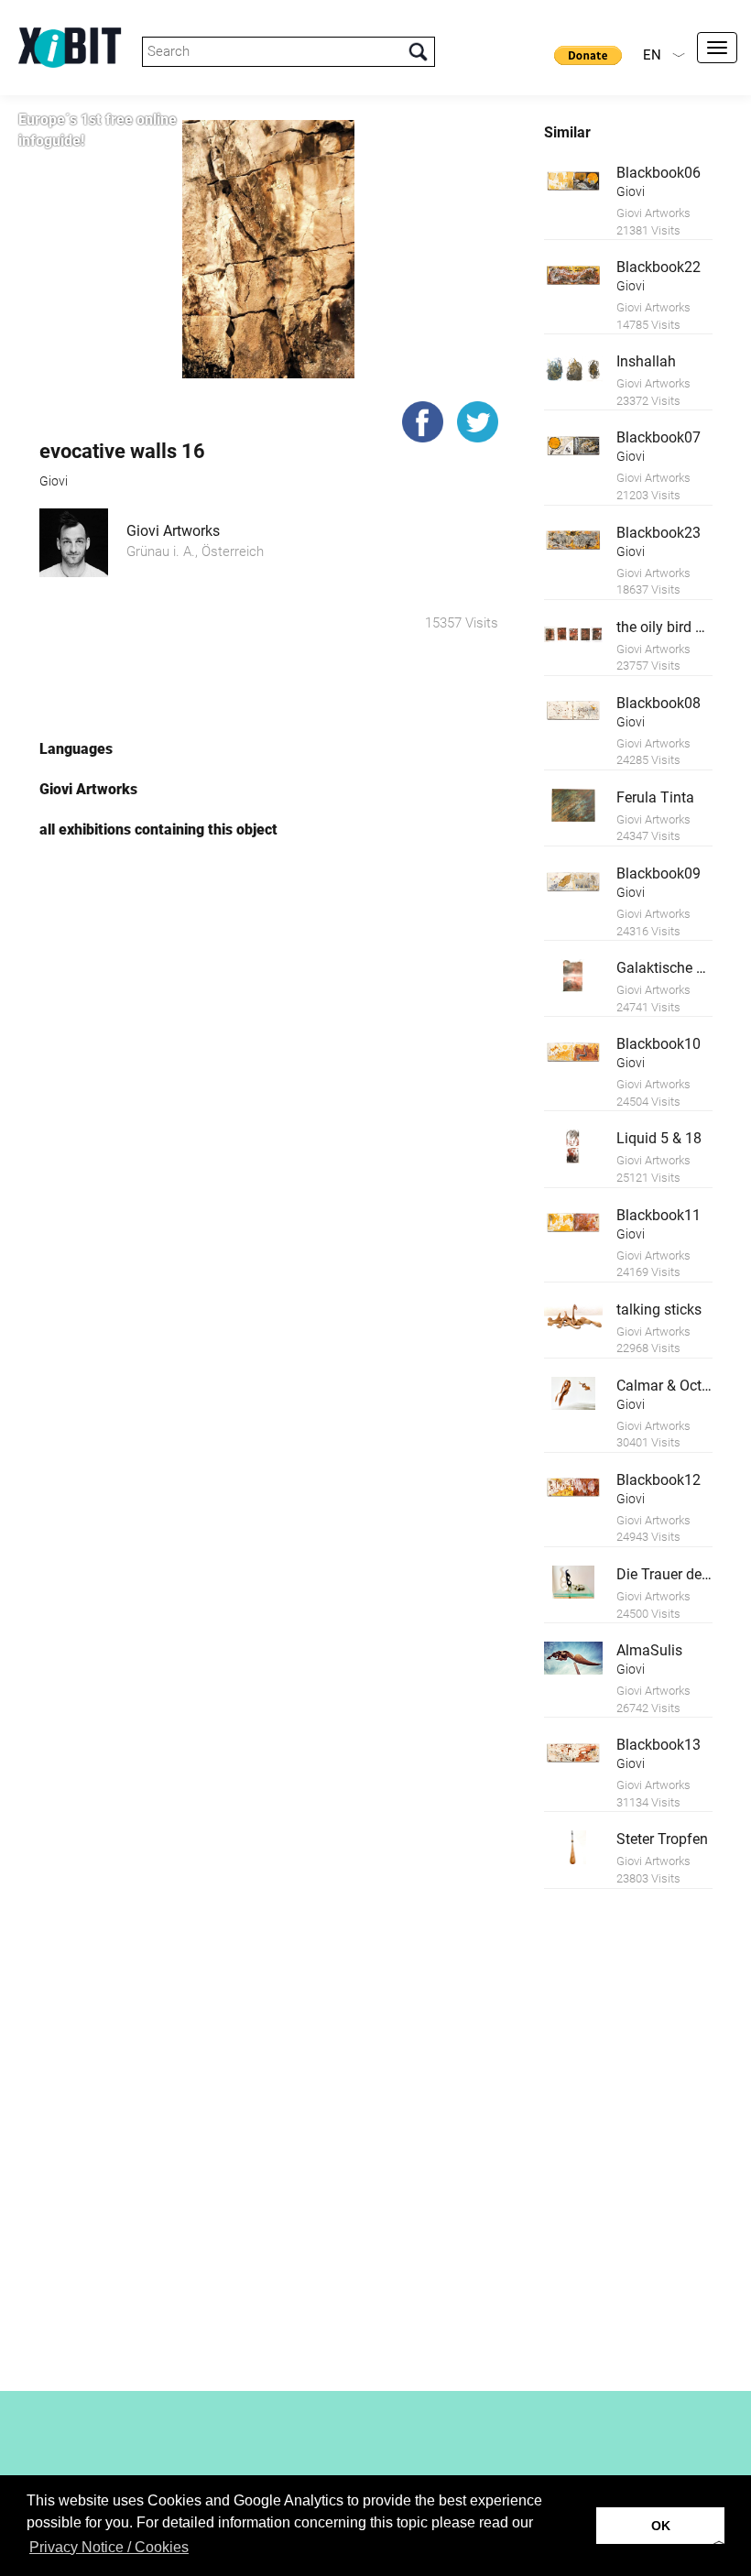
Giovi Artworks (173, 531)
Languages (76, 749)
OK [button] (661, 2526)
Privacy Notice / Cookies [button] (109, 2547)
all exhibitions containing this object (158, 830)
